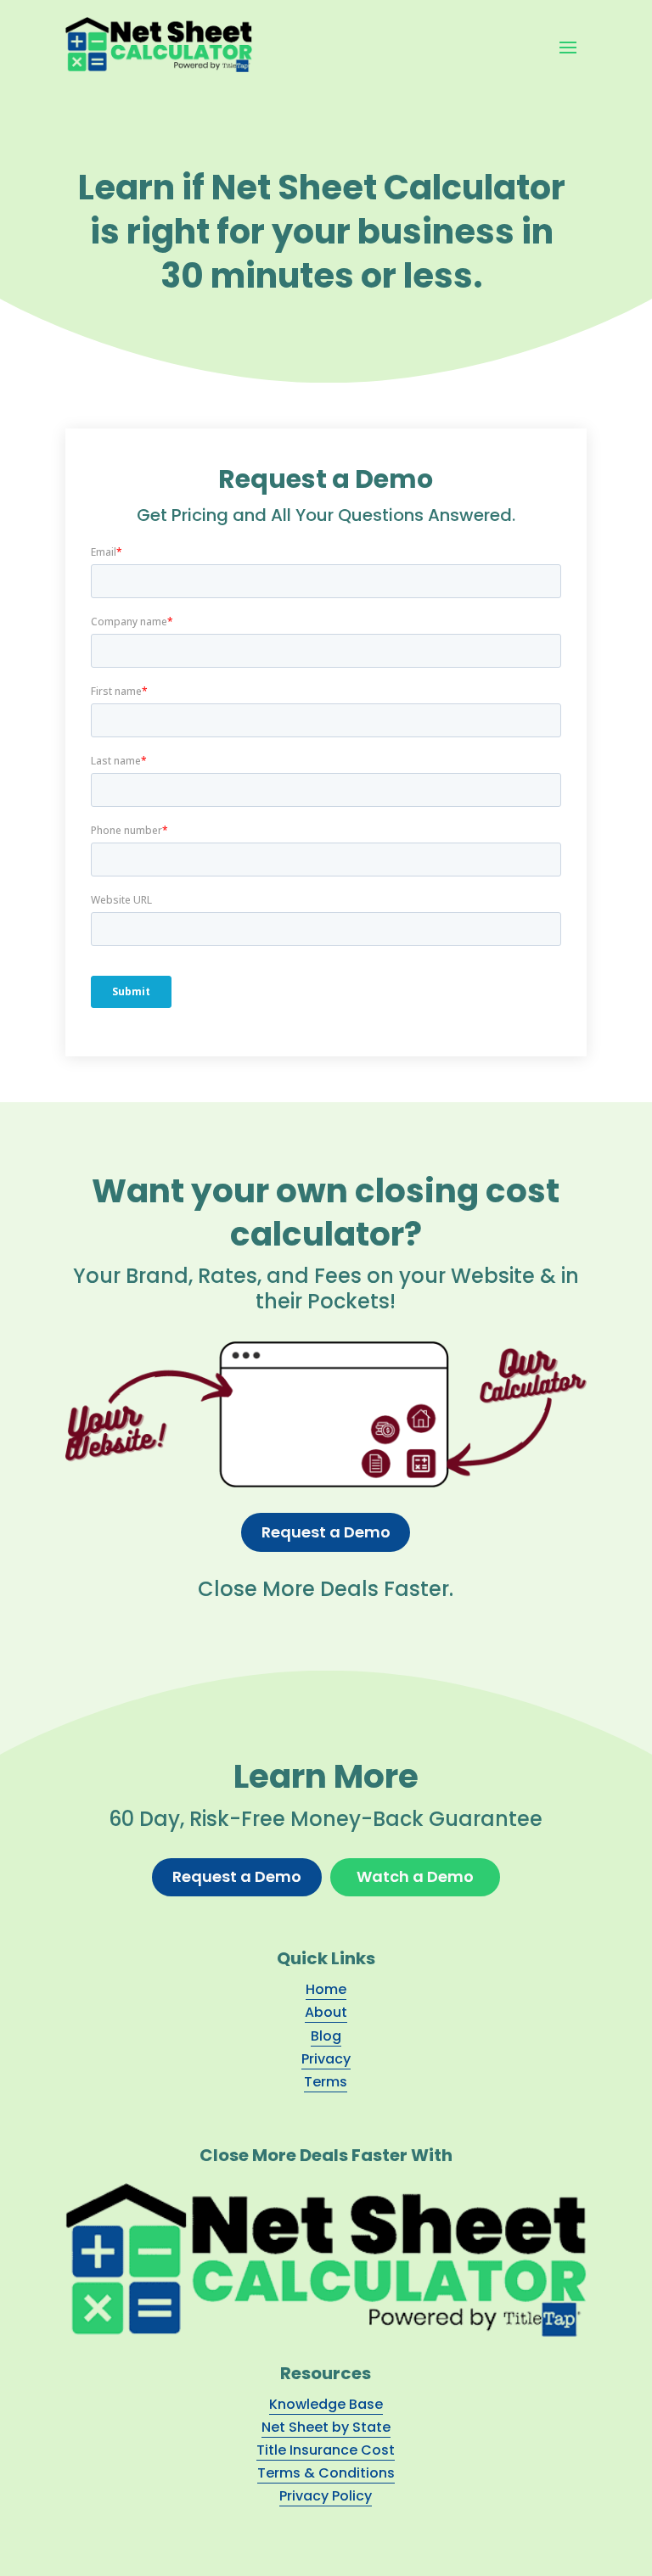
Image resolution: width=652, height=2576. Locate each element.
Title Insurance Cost (326, 2450)
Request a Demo (326, 1532)
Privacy (326, 2059)
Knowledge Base (326, 2404)
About (326, 2012)
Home (326, 1989)
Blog (326, 2036)
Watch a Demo (415, 1876)
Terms (326, 2082)
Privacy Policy (326, 2496)
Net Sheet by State (326, 2427)
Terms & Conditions (326, 2473)
